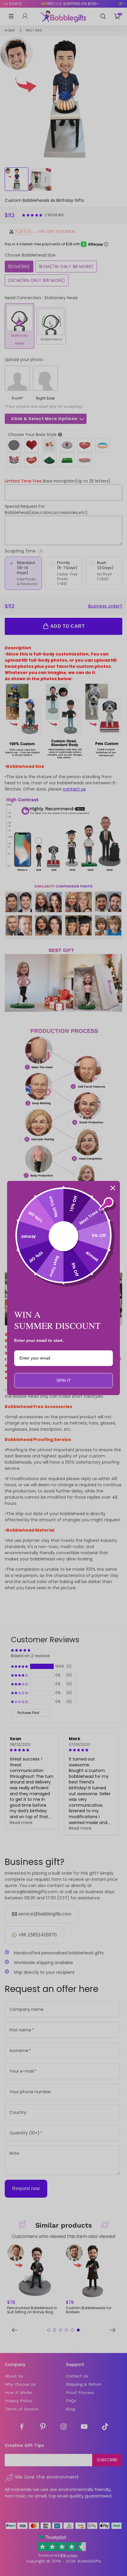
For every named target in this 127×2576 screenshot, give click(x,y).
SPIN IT (64, 1380)
